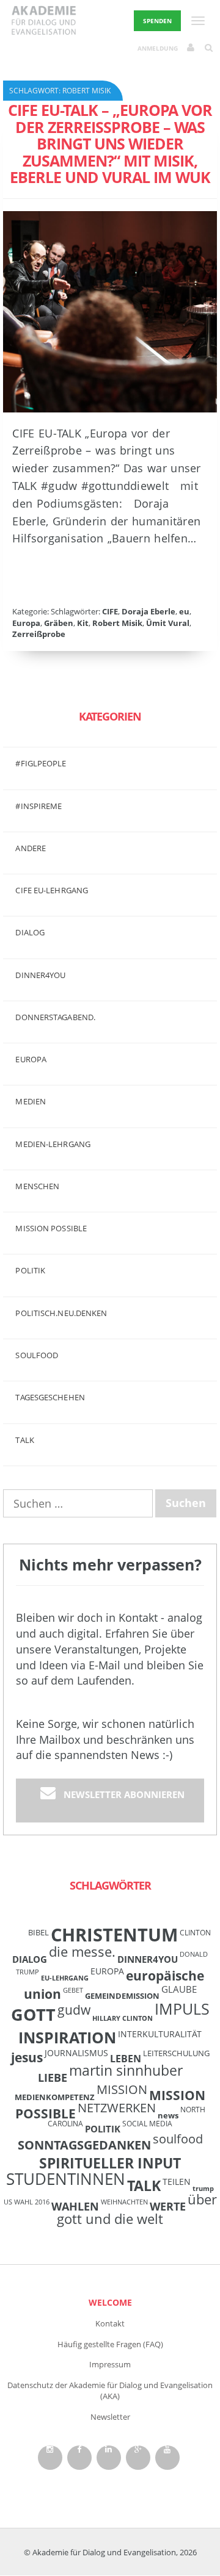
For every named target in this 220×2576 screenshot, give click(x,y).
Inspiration (67, 2037)
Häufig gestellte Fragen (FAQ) (110, 2344)
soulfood (178, 2139)
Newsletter (110, 2417)
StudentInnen (66, 2179)
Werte (168, 2206)
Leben (126, 2059)
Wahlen (75, 2206)
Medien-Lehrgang (53, 1144)
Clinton (195, 1932)
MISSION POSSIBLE (51, 1228)
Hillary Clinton (123, 2018)
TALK (24, 1440)
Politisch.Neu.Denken (61, 1313)
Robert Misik (117, 623)
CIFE (110, 611)
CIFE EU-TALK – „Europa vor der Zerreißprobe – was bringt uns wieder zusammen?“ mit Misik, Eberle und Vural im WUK (110, 143)
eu (184, 611)
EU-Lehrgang (65, 1978)
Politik (30, 1270)
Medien (31, 1101)
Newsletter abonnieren (124, 1794)
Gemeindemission (122, 1996)
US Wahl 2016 (27, 2202)
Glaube (179, 1989)
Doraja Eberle (148, 611)
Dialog (30, 932)
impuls (182, 2009)
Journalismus (76, 2053)
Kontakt (110, 2323)
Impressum (110, 2364)
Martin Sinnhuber (126, 2071)
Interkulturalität (160, 2034)
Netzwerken (117, 2108)
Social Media (147, 2123)
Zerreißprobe (39, 634)
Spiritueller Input (110, 2163)
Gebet (73, 1990)
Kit (83, 623)
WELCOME (110, 2302)
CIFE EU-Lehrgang (52, 890)
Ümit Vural (168, 623)
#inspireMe (38, 806)
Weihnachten (124, 2202)
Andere (31, 848)
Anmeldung (158, 48)
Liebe (53, 2078)
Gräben (59, 623)
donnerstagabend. (55, 1017)
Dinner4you (40, 975)
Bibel (38, 1932)
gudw (74, 2009)
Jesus (27, 2057)
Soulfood (37, 1355)
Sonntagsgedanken (84, 2145)
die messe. (82, 1952)
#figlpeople (41, 763)
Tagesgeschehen (50, 1397)
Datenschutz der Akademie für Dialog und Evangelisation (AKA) (110, 2391)
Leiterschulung (176, 2053)
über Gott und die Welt (137, 2209)
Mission (122, 2089)
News (168, 2115)
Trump (203, 2189)
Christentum (114, 1935)
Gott (33, 2014)
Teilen (177, 2182)
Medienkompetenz (55, 2097)
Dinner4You (148, 1959)
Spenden (157, 21)
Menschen (37, 1186)
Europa (26, 623)
